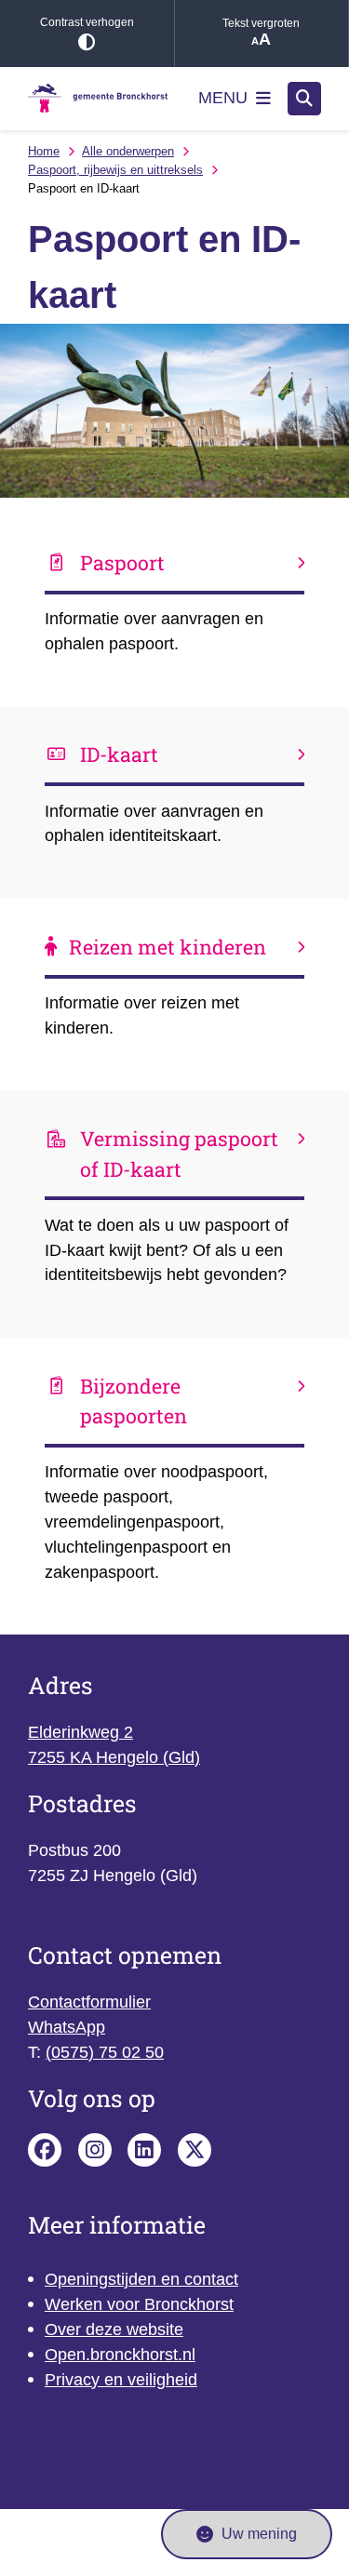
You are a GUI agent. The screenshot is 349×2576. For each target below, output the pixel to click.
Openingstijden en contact (141, 2279)
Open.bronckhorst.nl (120, 2355)
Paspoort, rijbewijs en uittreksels (115, 170)
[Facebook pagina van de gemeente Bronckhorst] (45, 2150)
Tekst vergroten (261, 23)
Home (44, 151)
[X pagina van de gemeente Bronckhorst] (195, 2150)
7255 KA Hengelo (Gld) (114, 1757)
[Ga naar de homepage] (98, 98)
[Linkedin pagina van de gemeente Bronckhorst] (144, 2150)
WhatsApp (67, 2027)
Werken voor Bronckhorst (139, 2304)
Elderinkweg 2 (81, 1732)
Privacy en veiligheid (121, 2380)
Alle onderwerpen (128, 151)
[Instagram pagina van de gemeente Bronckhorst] (95, 2150)
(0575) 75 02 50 (105, 2052)
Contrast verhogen (87, 22)
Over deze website (114, 2329)
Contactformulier (89, 2002)
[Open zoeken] (304, 99)
